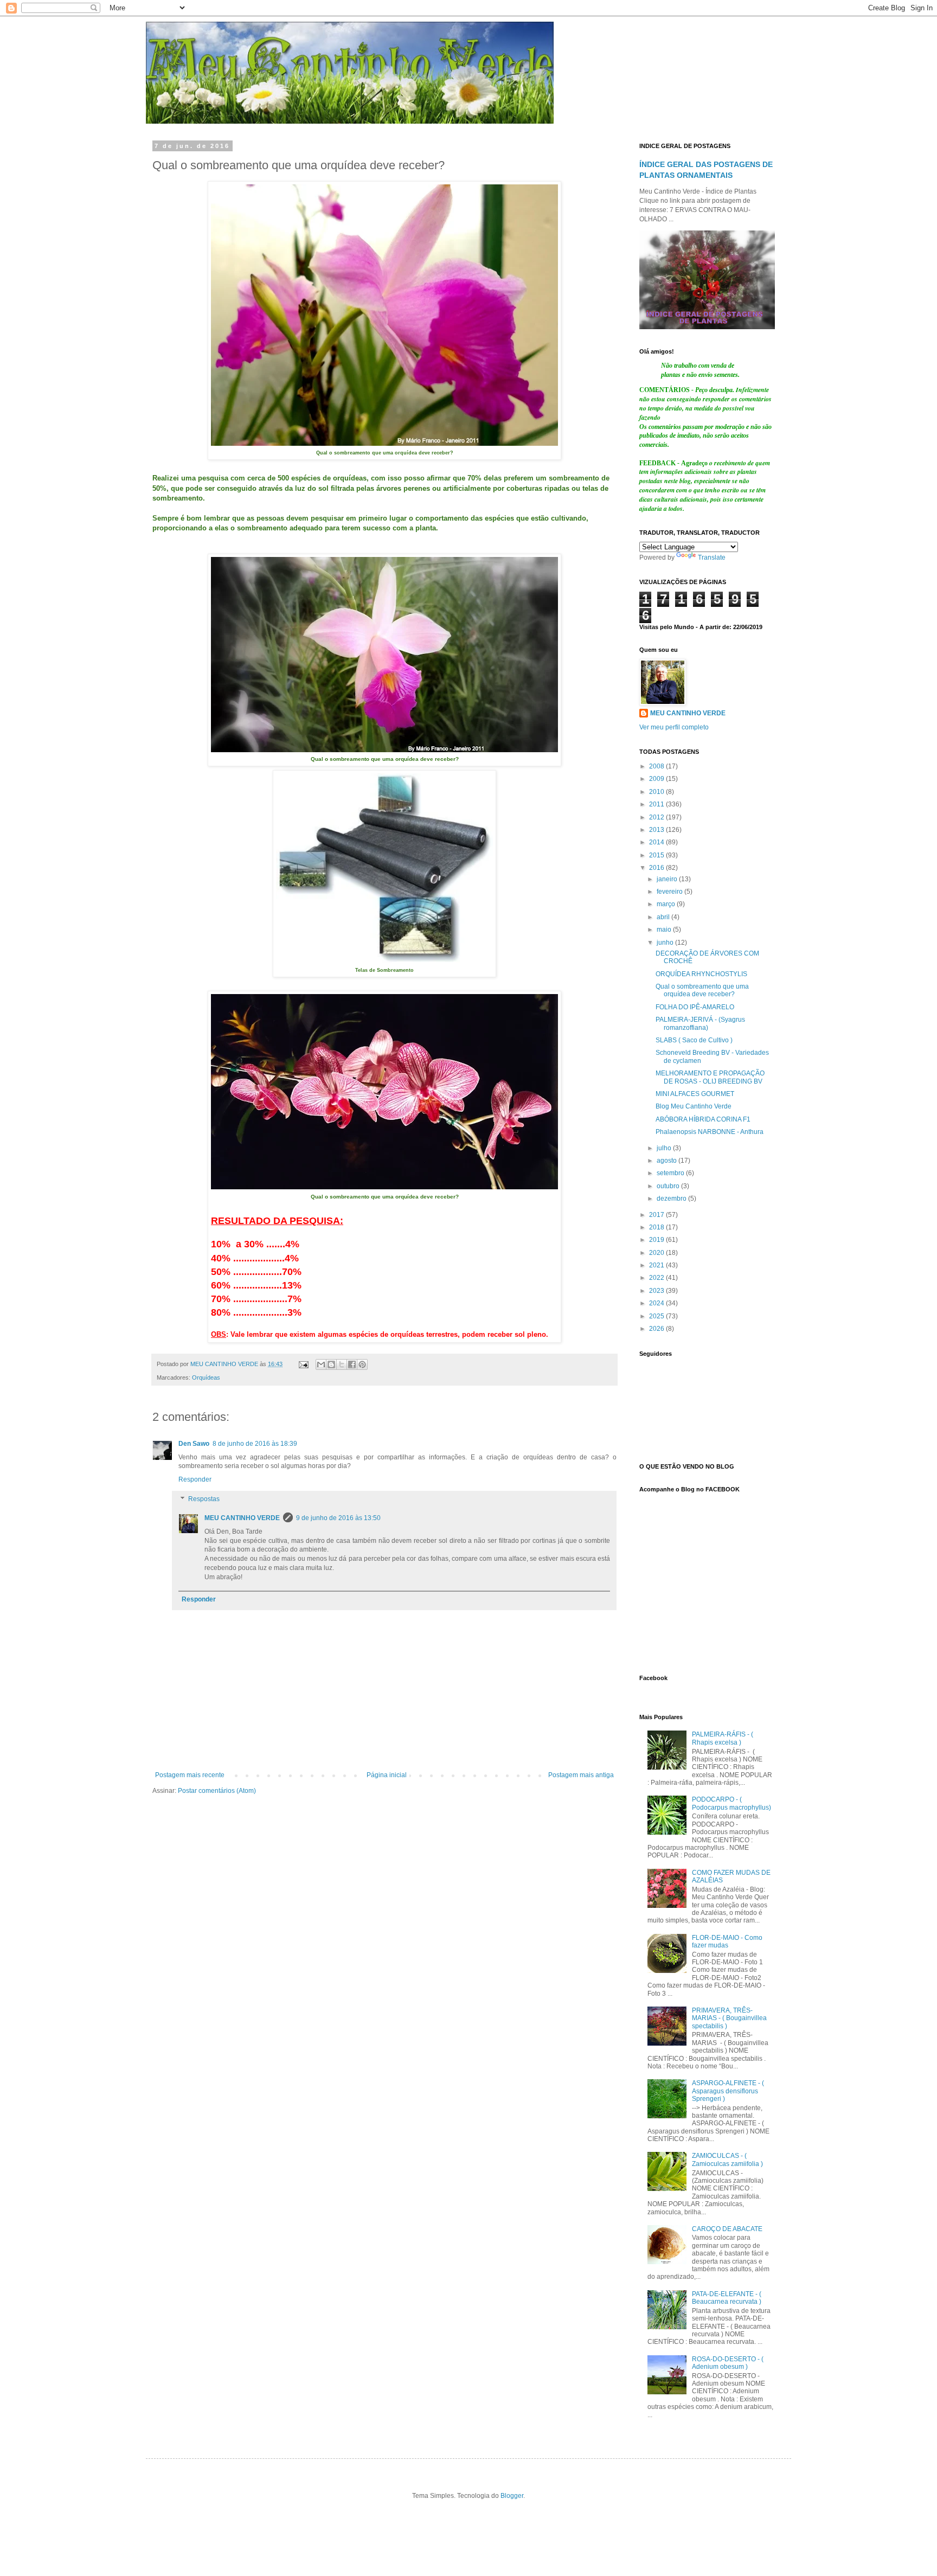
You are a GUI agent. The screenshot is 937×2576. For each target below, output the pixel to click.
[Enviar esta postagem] (303, 1364)
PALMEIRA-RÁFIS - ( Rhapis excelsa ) (723, 1738)
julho (665, 1148)
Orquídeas (206, 1377)
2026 (657, 1329)
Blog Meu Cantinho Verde (694, 1106)
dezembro (672, 1199)
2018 (657, 1227)
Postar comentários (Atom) (217, 1791)
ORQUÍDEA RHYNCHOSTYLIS (701, 974)
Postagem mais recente (190, 1775)
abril (664, 917)
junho (666, 943)
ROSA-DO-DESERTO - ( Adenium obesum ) (728, 2363)
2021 (657, 1265)
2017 (657, 1215)
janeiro (668, 879)
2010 (657, 792)
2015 (657, 855)
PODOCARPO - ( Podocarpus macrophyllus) (731, 1803)
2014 (657, 842)
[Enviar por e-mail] (321, 1364)
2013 (657, 830)
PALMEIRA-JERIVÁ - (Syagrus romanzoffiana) (700, 1023)
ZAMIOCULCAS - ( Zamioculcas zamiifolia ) (727, 2160)
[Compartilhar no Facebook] (352, 1364)
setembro (671, 1173)
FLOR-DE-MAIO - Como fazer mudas (727, 1941)
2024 (657, 1303)
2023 (657, 1291)
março (667, 904)
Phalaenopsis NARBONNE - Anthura (710, 1132)
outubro (669, 1186)
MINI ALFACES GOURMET (695, 1094)
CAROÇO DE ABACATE (727, 2229)
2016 (657, 868)
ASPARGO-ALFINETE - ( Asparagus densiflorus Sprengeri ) (728, 2091)
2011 (657, 804)
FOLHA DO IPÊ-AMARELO (695, 1007)
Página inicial (387, 1775)
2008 (657, 766)
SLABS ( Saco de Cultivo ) (694, 1040)
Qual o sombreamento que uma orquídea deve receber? (702, 990)
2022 (657, 1278)
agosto (668, 1161)
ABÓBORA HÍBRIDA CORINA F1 (703, 1119)
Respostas (204, 1499)
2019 (657, 1240)
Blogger (512, 2496)
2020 (657, 1253)
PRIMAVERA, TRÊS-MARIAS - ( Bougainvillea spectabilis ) (729, 2018)
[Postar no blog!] (331, 1364)
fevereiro (670, 892)
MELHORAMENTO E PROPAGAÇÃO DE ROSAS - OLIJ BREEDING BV (710, 1077)
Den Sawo (194, 1444)
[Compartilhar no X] (342, 1364)
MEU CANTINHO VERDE (242, 1518)
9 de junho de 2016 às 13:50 (338, 1518)
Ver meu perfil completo (674, 727)
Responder (195, 1479)
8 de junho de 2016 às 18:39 (255, 1444)
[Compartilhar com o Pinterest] (362, 1364)
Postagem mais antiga (581, 1775)
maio (665, 930)
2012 (657, 817)
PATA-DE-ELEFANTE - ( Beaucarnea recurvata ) (727, 2298)
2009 (657, 779)
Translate (712, 558)
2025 (657, 1316)
